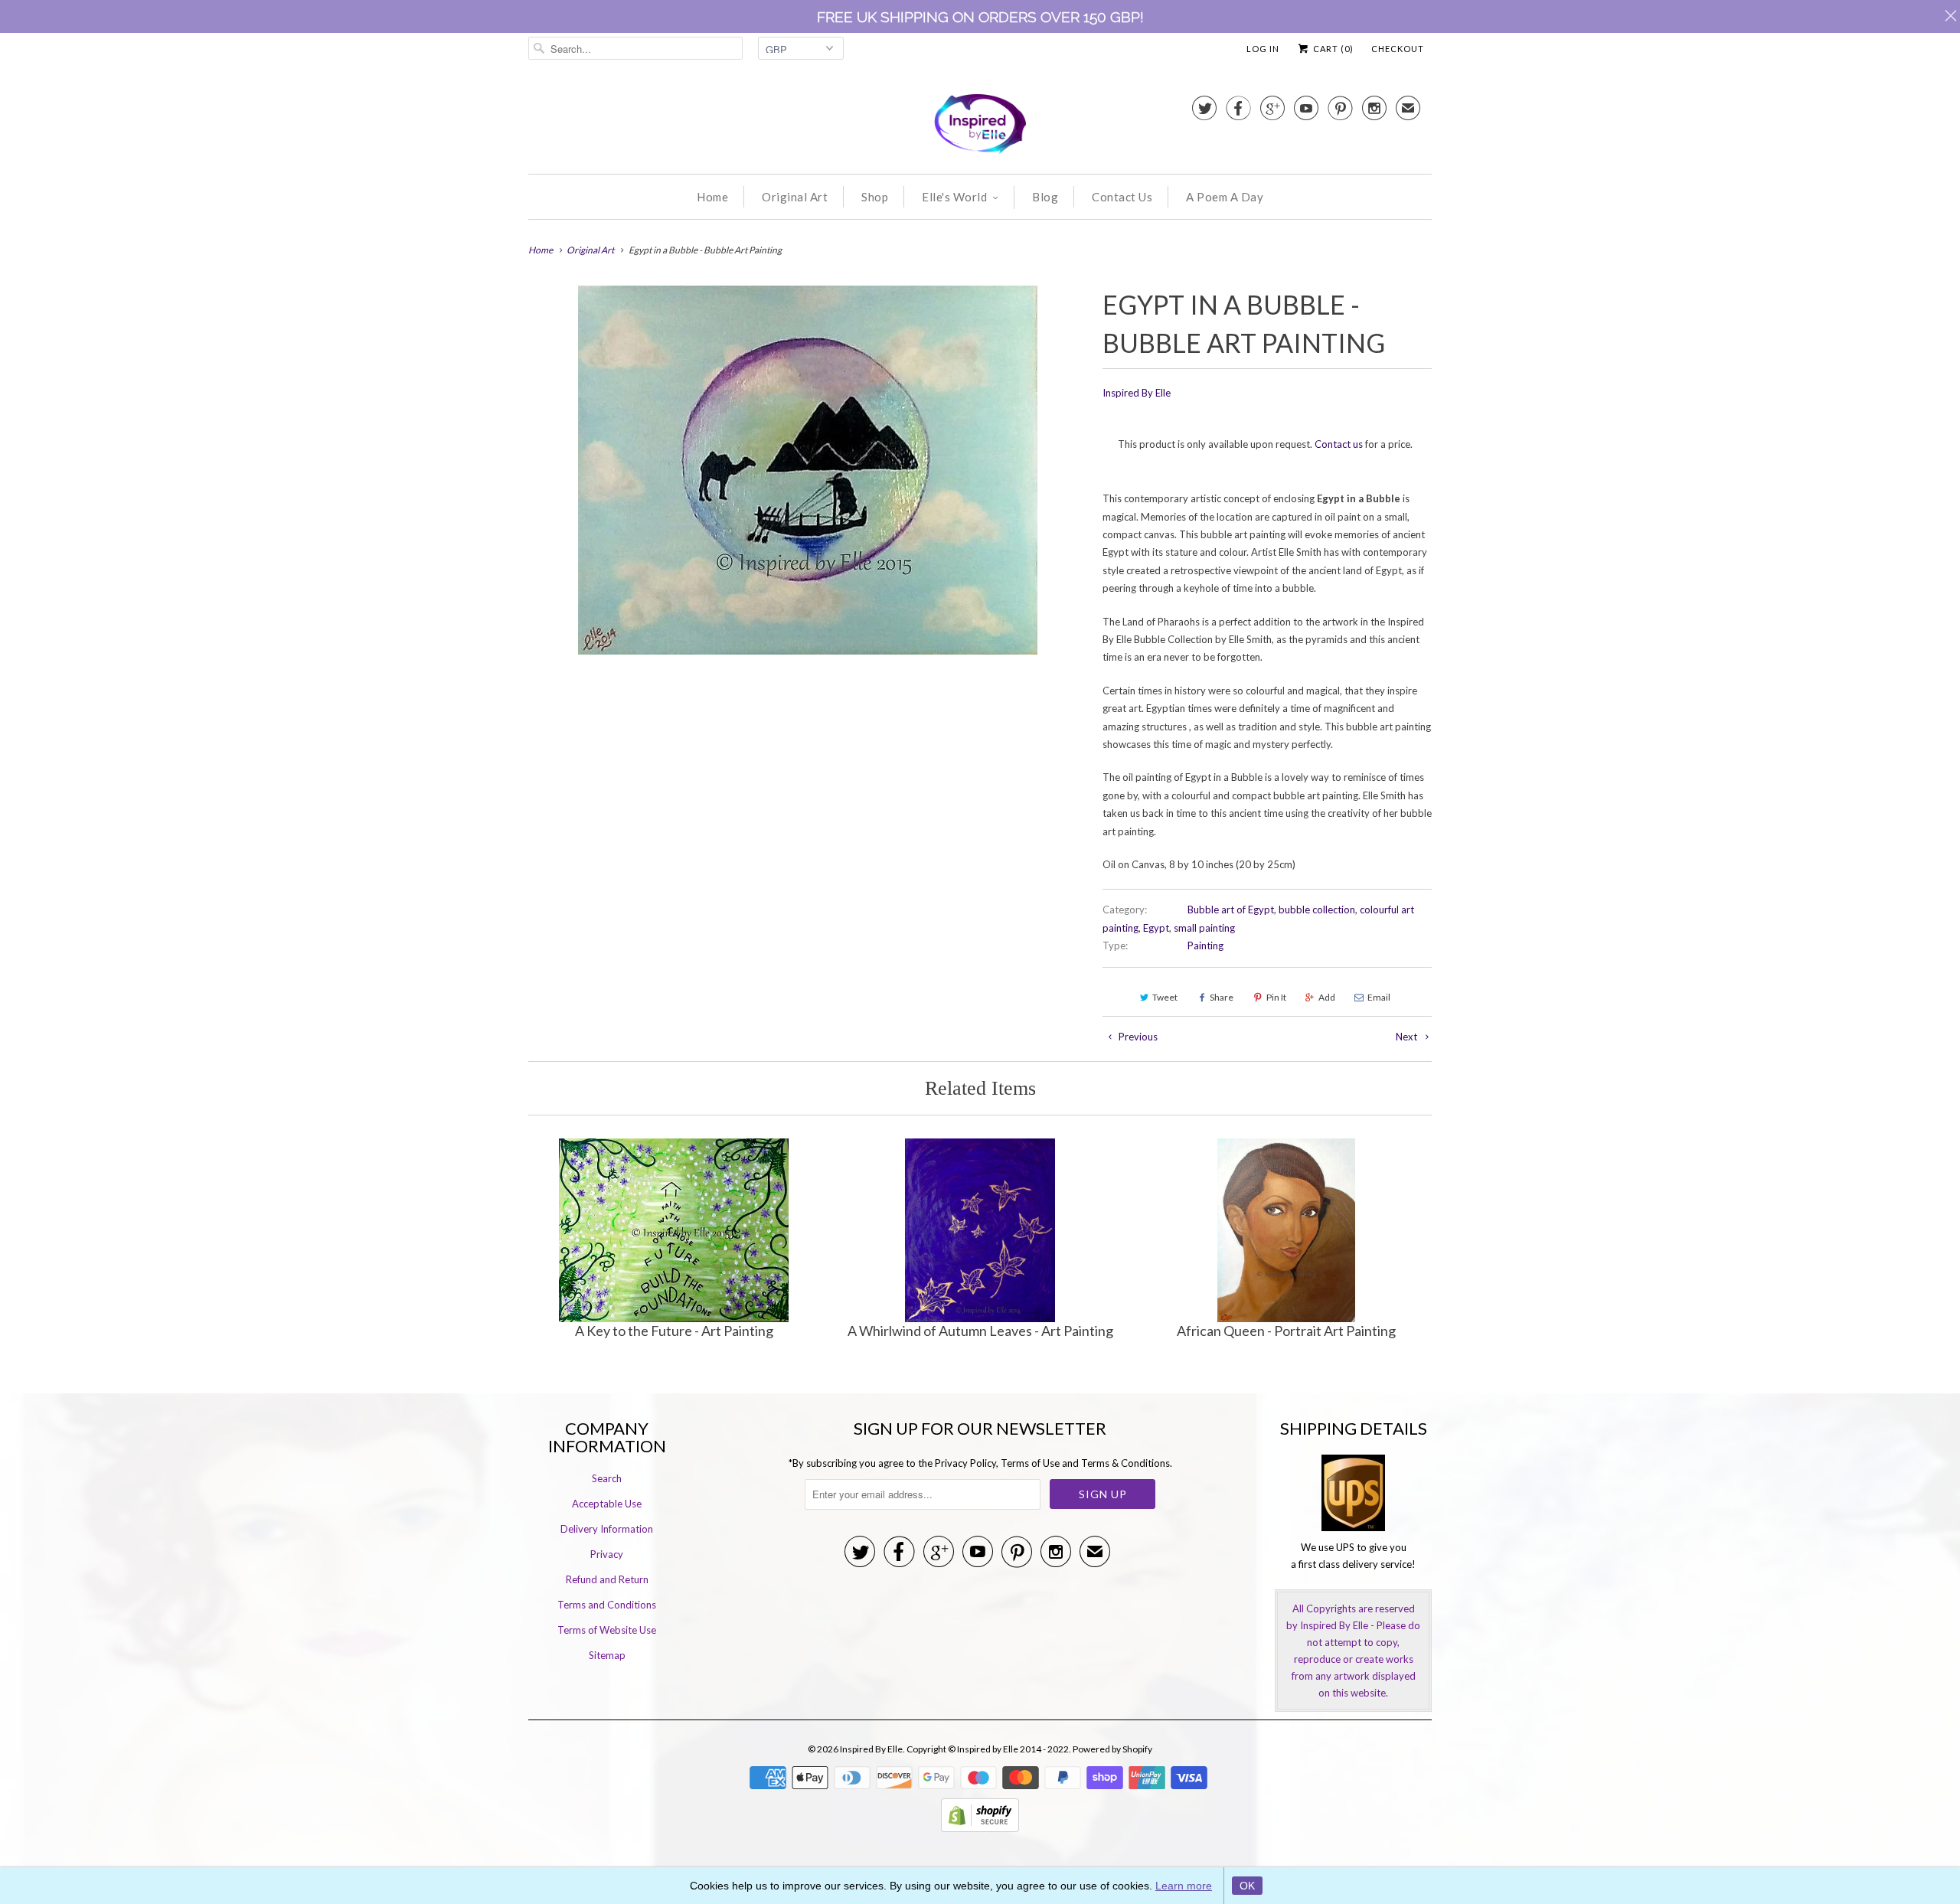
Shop (875, 197)
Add (1327, 997)
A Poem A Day (1225, 197)
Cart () (1332, 49)
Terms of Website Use (607, 1630)
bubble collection (1317, 910)
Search (607, 1478)
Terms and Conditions (607, 1605)
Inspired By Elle (1137, 393)
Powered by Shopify (1112, 1749)
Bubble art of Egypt (1231, 910)
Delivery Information (607, 1529)
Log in (1263, 49)
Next (1408, 1037)
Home (712, 197)
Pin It (1276, 997)
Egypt (1156, 928)
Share (1222, 997)
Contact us (1339, 444)
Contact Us (1122, 197)
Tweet (1165, 997)
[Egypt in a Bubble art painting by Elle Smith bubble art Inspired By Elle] (808, 470)
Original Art (795, 197)
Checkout (1398, 49)
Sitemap (607, 1655)
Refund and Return (607, 1579)
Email (1379, 997)
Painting (1205, 945)
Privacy (607, 1554)
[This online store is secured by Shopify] (980, 1828)
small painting (1204, 928)
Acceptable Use (607, 1504)
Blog (1045, 197)
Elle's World (954, 197)
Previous (1137, 1037)
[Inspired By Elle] (980, 126)
